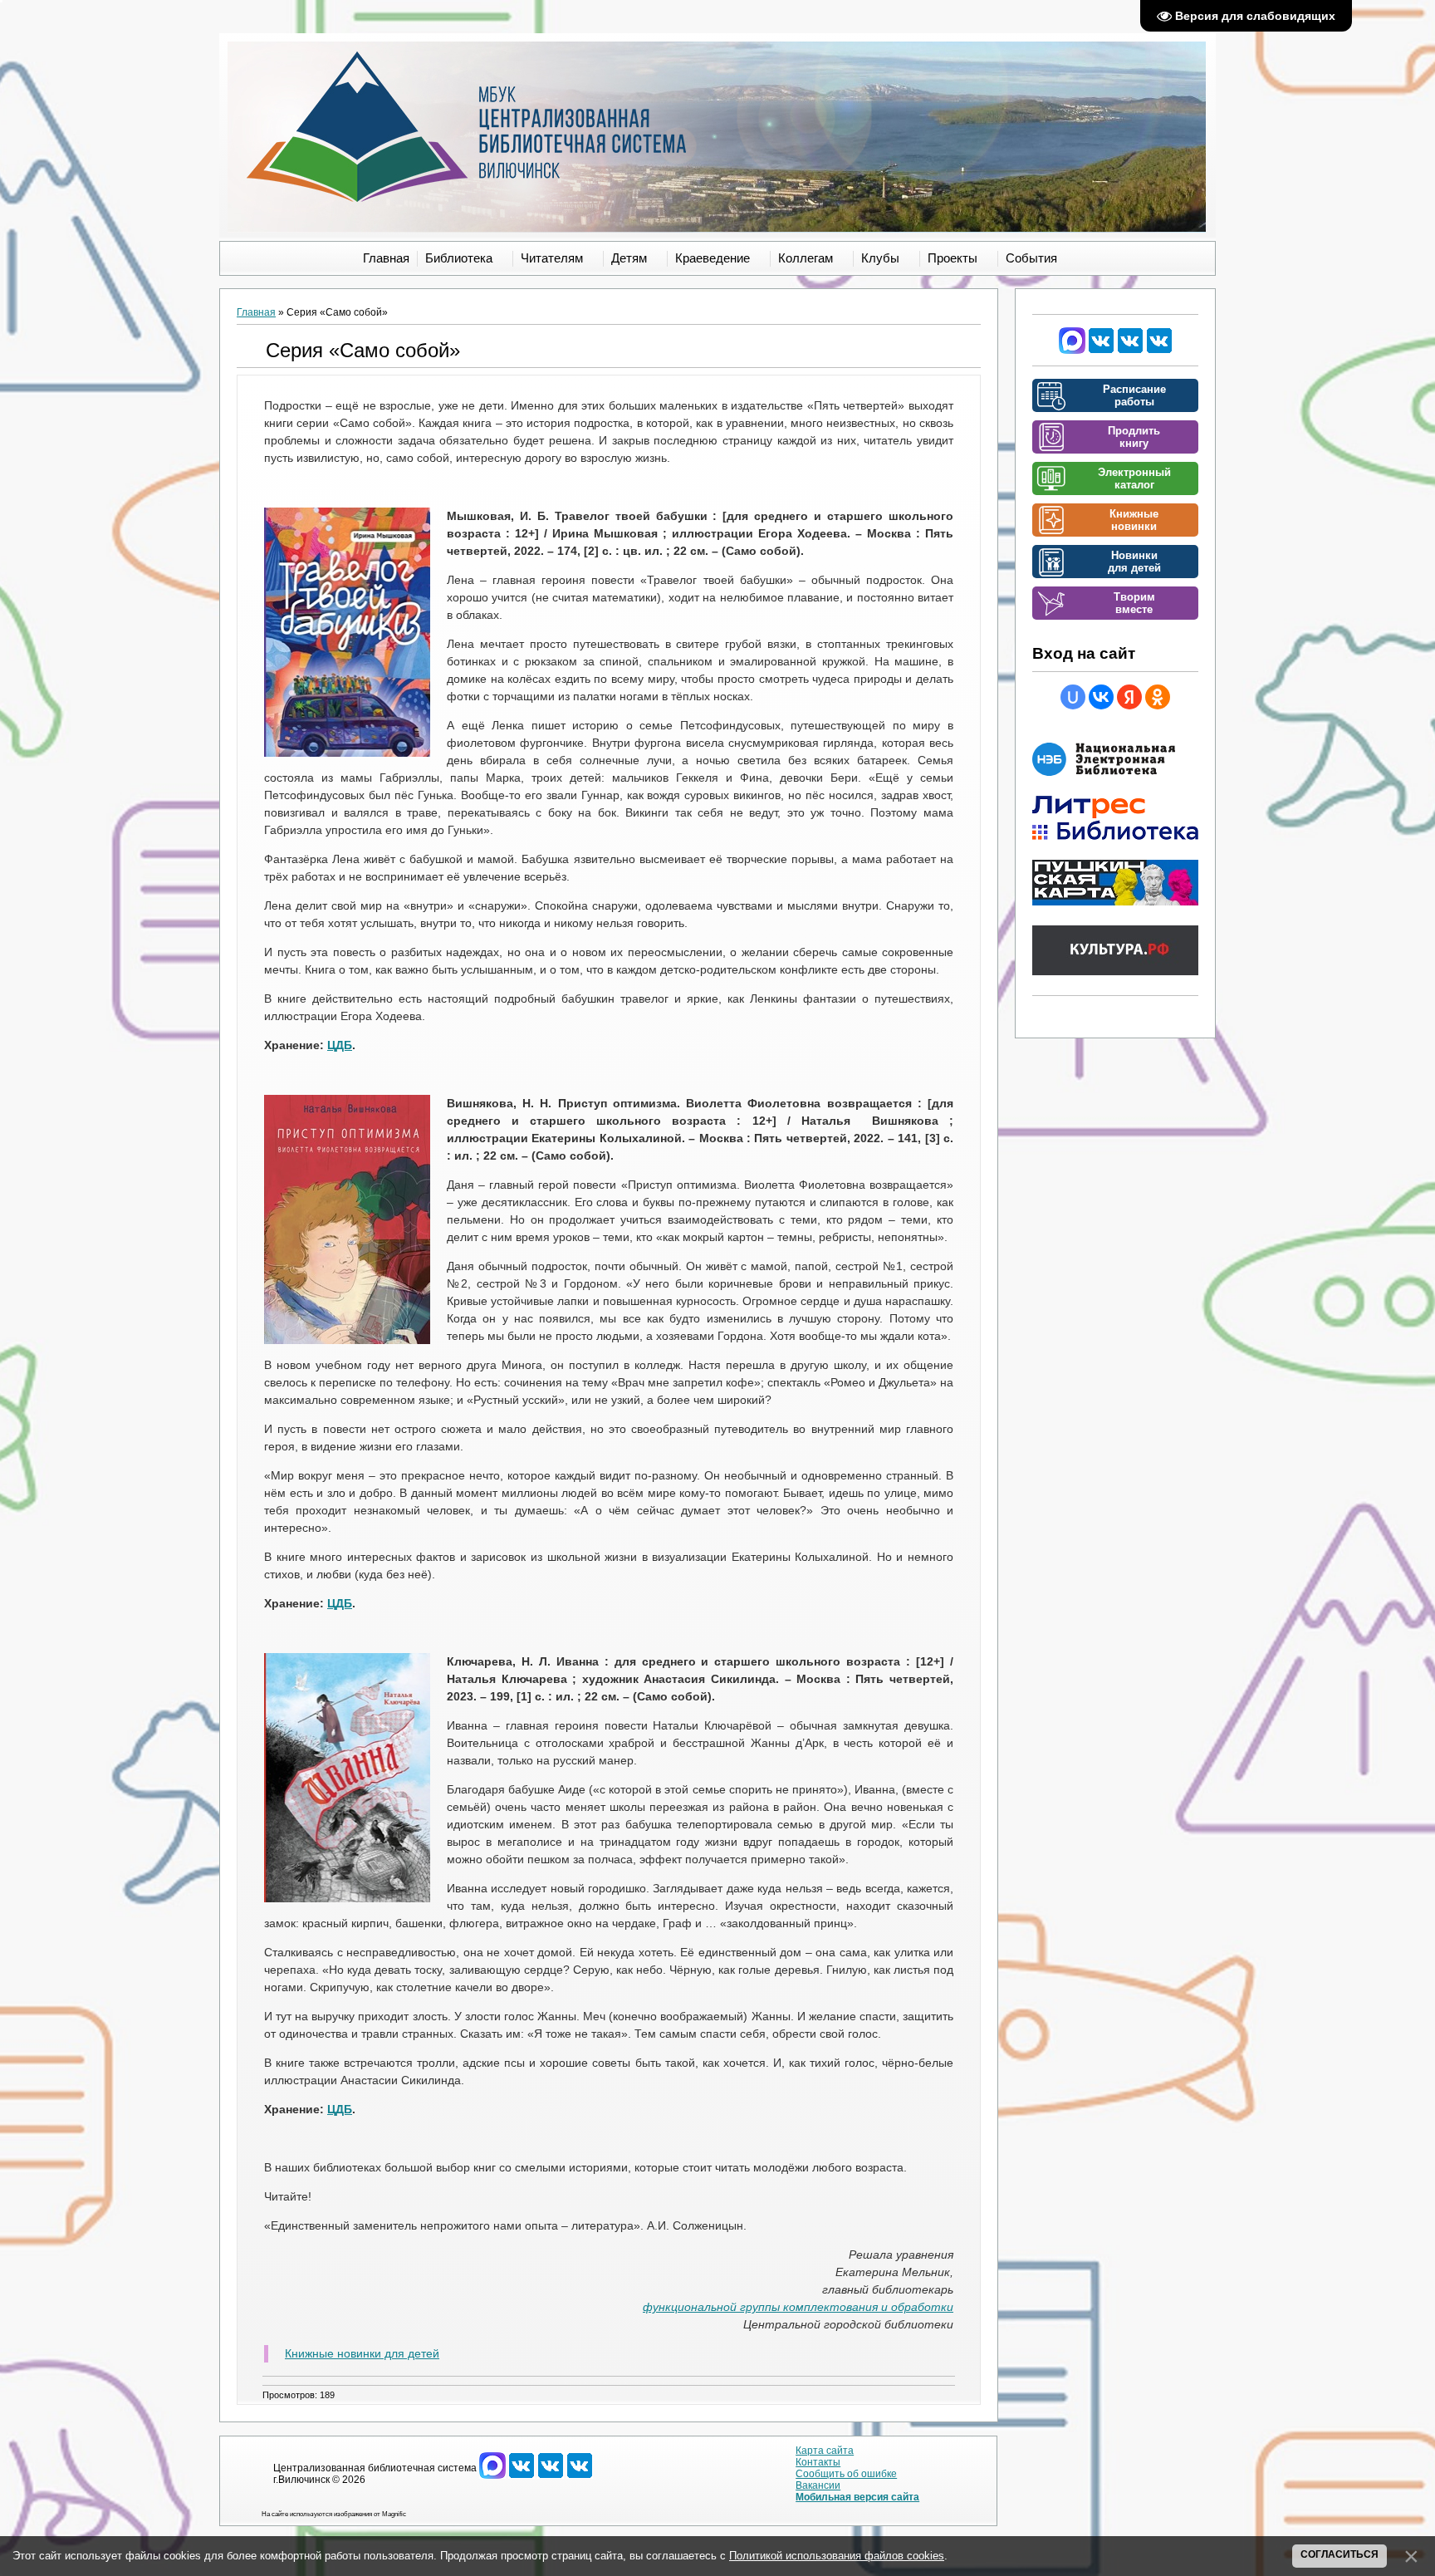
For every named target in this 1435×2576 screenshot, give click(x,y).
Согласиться (1339, 2554)
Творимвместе (1134, 603)
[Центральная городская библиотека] (1101, 351)
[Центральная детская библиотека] (1159, 351)
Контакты (818, 2462)
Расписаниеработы (1134, 395)
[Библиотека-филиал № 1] (1130, 351)
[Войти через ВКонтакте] (1101, 697)
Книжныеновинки (1134, 520)
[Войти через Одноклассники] (1158, 697)
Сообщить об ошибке (846, 2474)
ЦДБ (340, 1045)
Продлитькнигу (1134, 437)
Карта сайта (825, 2451)
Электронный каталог (1134, 478)
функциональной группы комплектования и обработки (798, 2307)
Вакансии (818, 2485)
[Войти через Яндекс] (1129, 697)
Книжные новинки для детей (362, 2353)
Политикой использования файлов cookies (837, 2556)
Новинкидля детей (1134, 562)
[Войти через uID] (1073, 697)
